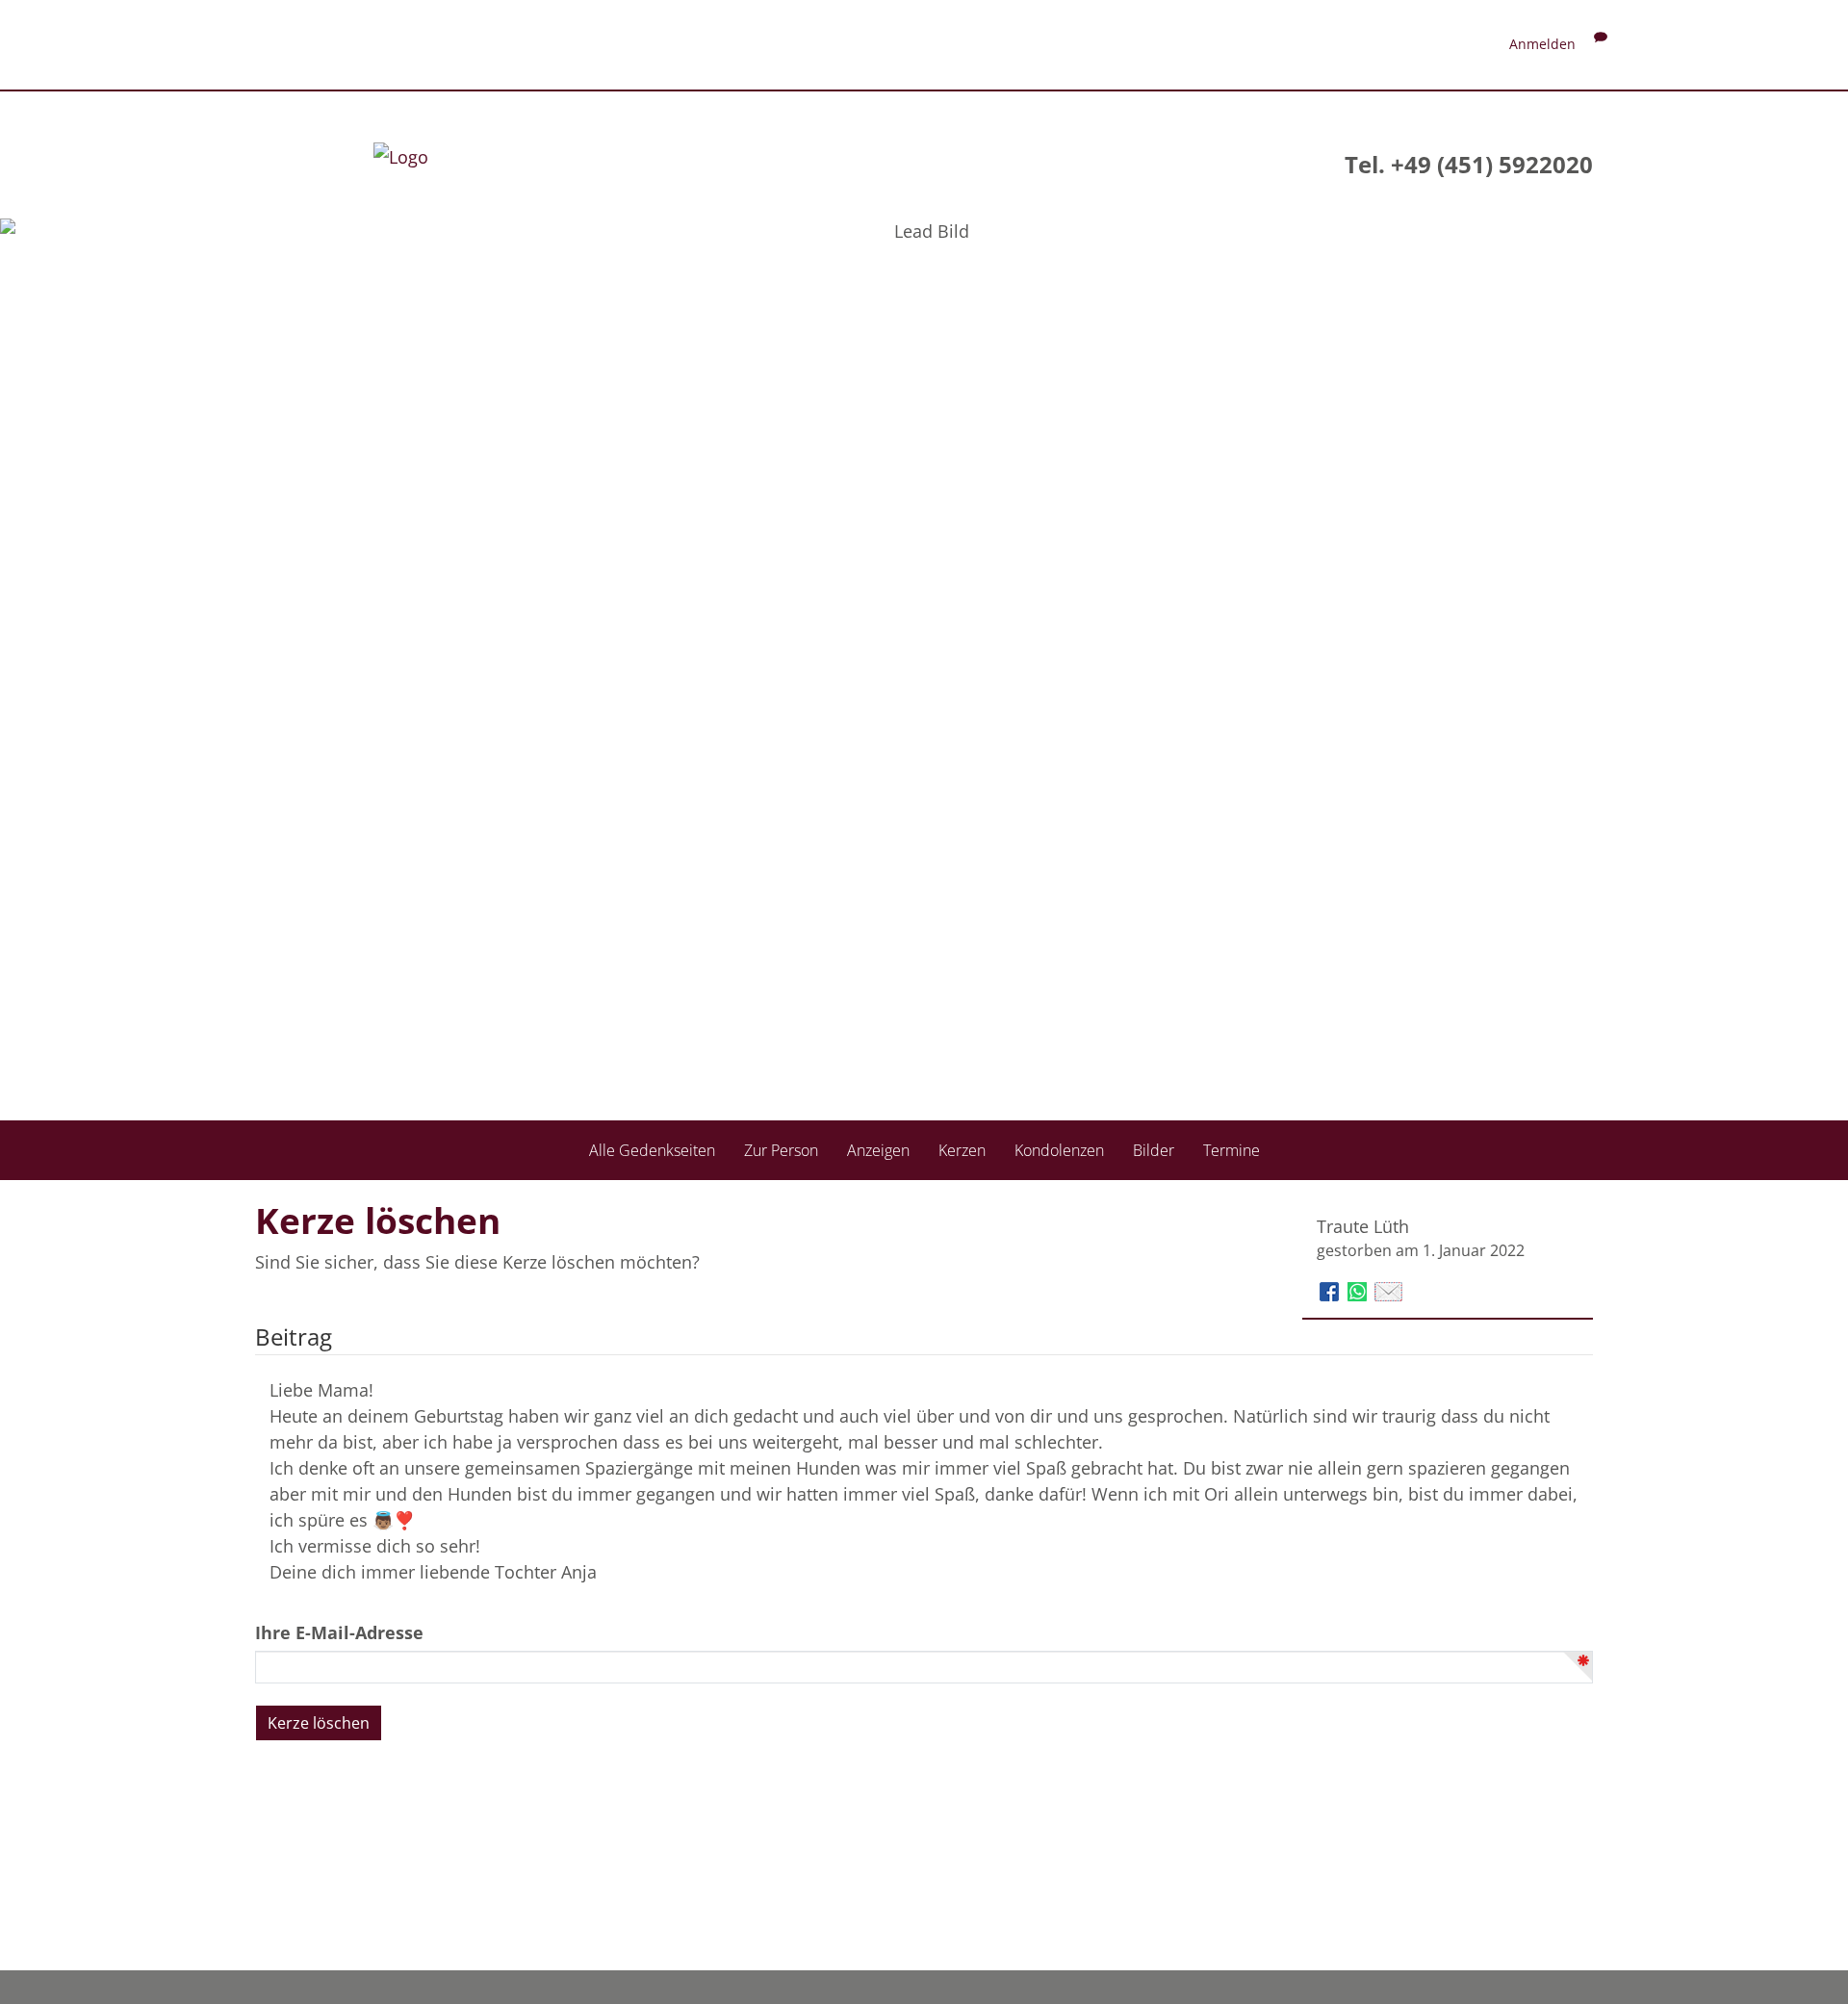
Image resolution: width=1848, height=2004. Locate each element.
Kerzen (962, 1150)
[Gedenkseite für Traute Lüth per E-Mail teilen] (1388, 1290)
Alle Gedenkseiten (652, 1150)
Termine (1232, 1150)
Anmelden (1542, 44)
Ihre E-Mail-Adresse (339, 1632)
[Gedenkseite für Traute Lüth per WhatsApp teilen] (1360, 1290)
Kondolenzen (1059, 1150)
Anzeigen (878, 1150)
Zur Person (781, 1150)
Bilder (1154, 1150)
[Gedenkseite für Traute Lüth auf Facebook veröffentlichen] (1332, 1290)
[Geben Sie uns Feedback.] (1601, 44)
